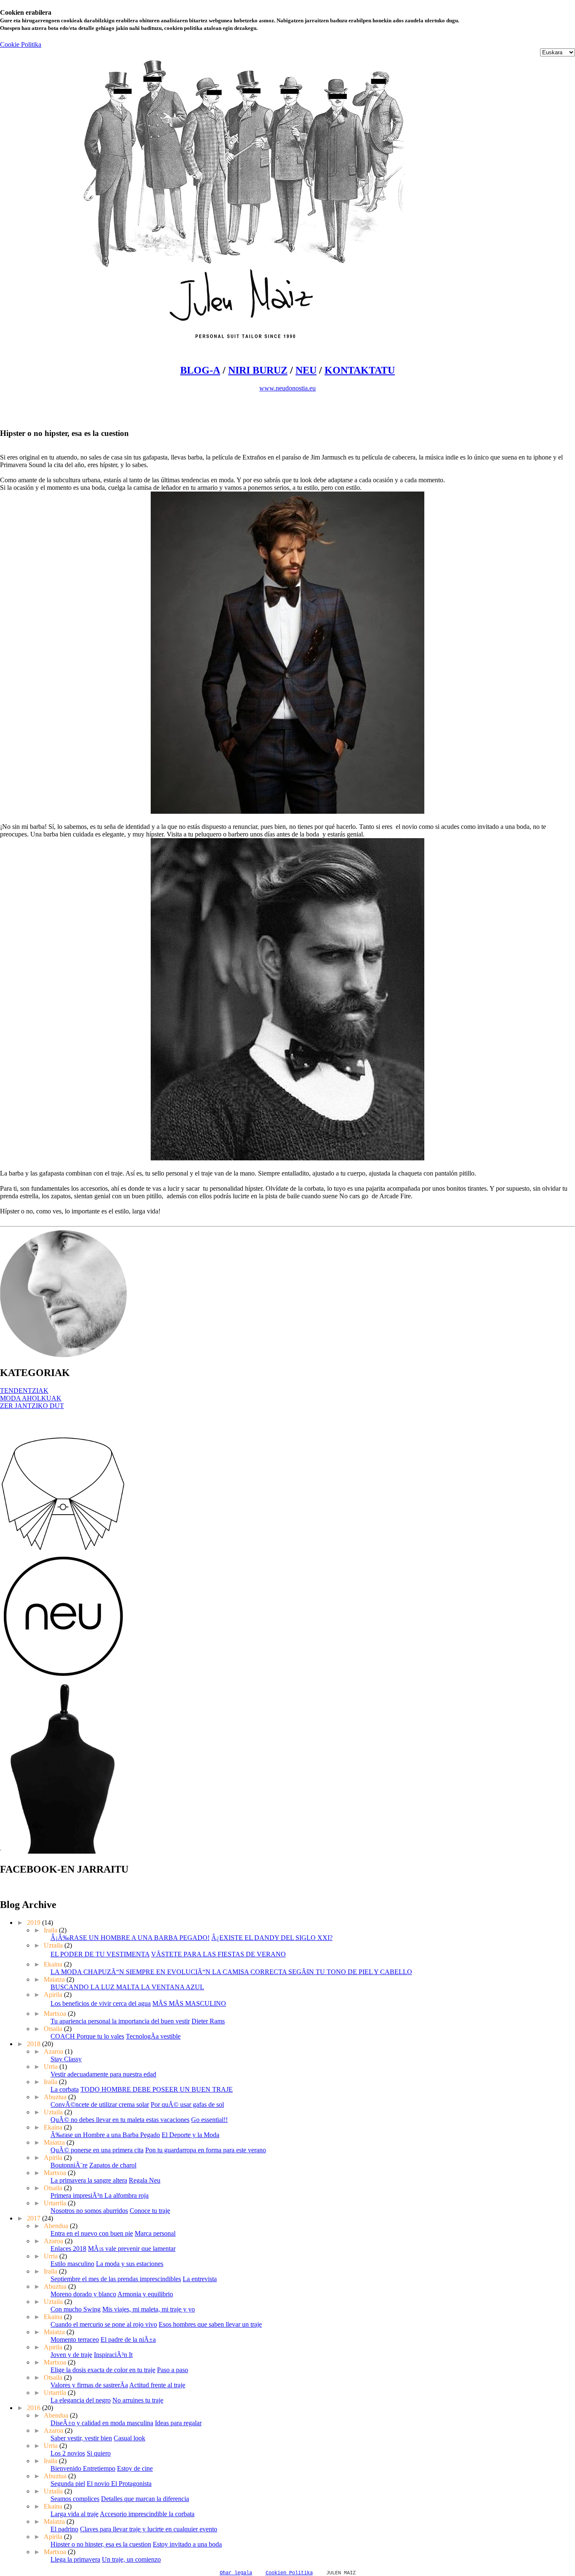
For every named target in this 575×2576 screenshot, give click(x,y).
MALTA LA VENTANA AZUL (160, 1987)
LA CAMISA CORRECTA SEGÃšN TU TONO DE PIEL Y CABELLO (312, 1972)
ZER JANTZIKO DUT (32, 1406)
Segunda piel (68, 2484)
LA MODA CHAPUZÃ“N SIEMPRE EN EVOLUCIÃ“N (131, 1972)
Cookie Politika (21, 44)
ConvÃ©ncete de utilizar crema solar (100, 2104)
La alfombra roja (126, 2195)
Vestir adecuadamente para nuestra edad (103, 2074)
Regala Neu (145, 2180)
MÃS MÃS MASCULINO (189, 2003)
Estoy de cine (135, 2468)
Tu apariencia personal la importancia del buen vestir (120, 2021)
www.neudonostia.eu (287, 388)
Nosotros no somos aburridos (89, 2211)
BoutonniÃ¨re (69, 2165)
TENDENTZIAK (24, 1391)
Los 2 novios (68, 2453)
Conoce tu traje (150, 2211)
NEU (306, 370)
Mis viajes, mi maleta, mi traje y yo (149, 2309)
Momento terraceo (75, 2340)
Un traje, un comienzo (131, 2559)
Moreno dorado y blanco (83, 2294)
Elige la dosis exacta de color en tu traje (103, 2370)
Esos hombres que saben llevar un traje (210, 2324)
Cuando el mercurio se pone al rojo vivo (104, 2324)
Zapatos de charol (113, 2165)
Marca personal (155, 2233)
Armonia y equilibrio (145, 2294)
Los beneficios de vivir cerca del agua (101, 2003)
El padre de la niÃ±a (128, 2340)
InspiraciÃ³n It (113, 2355)
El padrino (64, 2529)
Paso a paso (173, 2370)
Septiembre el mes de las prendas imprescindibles (116, 2279)
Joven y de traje (71, 2355)
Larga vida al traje (75, 2514)
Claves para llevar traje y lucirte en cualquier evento (149, 2529)
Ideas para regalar (178, 2423)
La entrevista (200, 2279)
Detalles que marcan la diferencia (145, 2499)
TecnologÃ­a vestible (153, 2036)
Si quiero (99, 2453)
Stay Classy (66, 2059)
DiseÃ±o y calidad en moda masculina (102, 2423)
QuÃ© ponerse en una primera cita (97, 2150)
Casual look (129, 2438)
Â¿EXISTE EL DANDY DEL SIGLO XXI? (272, 1938)
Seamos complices (75, 2499)
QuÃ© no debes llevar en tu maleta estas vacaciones (120, 2120)
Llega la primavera (75, 2559)
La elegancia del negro (81, 2400)
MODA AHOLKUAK (31, 1398)
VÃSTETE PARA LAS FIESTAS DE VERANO (218, 1954)
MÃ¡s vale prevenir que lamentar (132, 2249)
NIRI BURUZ (258, 370)
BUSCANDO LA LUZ (83, 1987)
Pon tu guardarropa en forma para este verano (206, 2150)
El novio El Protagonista (119, 2484)
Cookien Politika (289, 2573)
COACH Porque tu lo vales (87, 2036)
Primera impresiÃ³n (77, 2195)
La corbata (65, 2089)
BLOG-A (200, 370)
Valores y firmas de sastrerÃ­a (89, 2385)
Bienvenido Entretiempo (83, 2468)
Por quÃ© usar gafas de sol (187, 2104)
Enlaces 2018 (68, 2249)
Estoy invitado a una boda (187, 2544)
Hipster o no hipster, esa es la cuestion (101, 2544)
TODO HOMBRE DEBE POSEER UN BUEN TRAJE (157, 2089)
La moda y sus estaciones (130, 2264)
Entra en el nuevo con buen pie (92, 2233)
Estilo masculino (72, 2264)
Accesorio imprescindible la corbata (147, 2514)
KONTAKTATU (360, 370)
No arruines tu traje (138, 2400)
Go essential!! (209, 2120)
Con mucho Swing (76, 2309)
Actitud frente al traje (157, 2385)
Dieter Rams (208, 2021)
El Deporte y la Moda (190, 2135)
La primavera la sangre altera (89, 2180)
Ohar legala (236, 2573)
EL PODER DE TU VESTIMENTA (100, 1954)
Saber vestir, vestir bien (81, 2438)
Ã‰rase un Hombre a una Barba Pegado (105, 2135)
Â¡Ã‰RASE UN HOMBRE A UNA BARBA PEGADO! (130, 1938)
